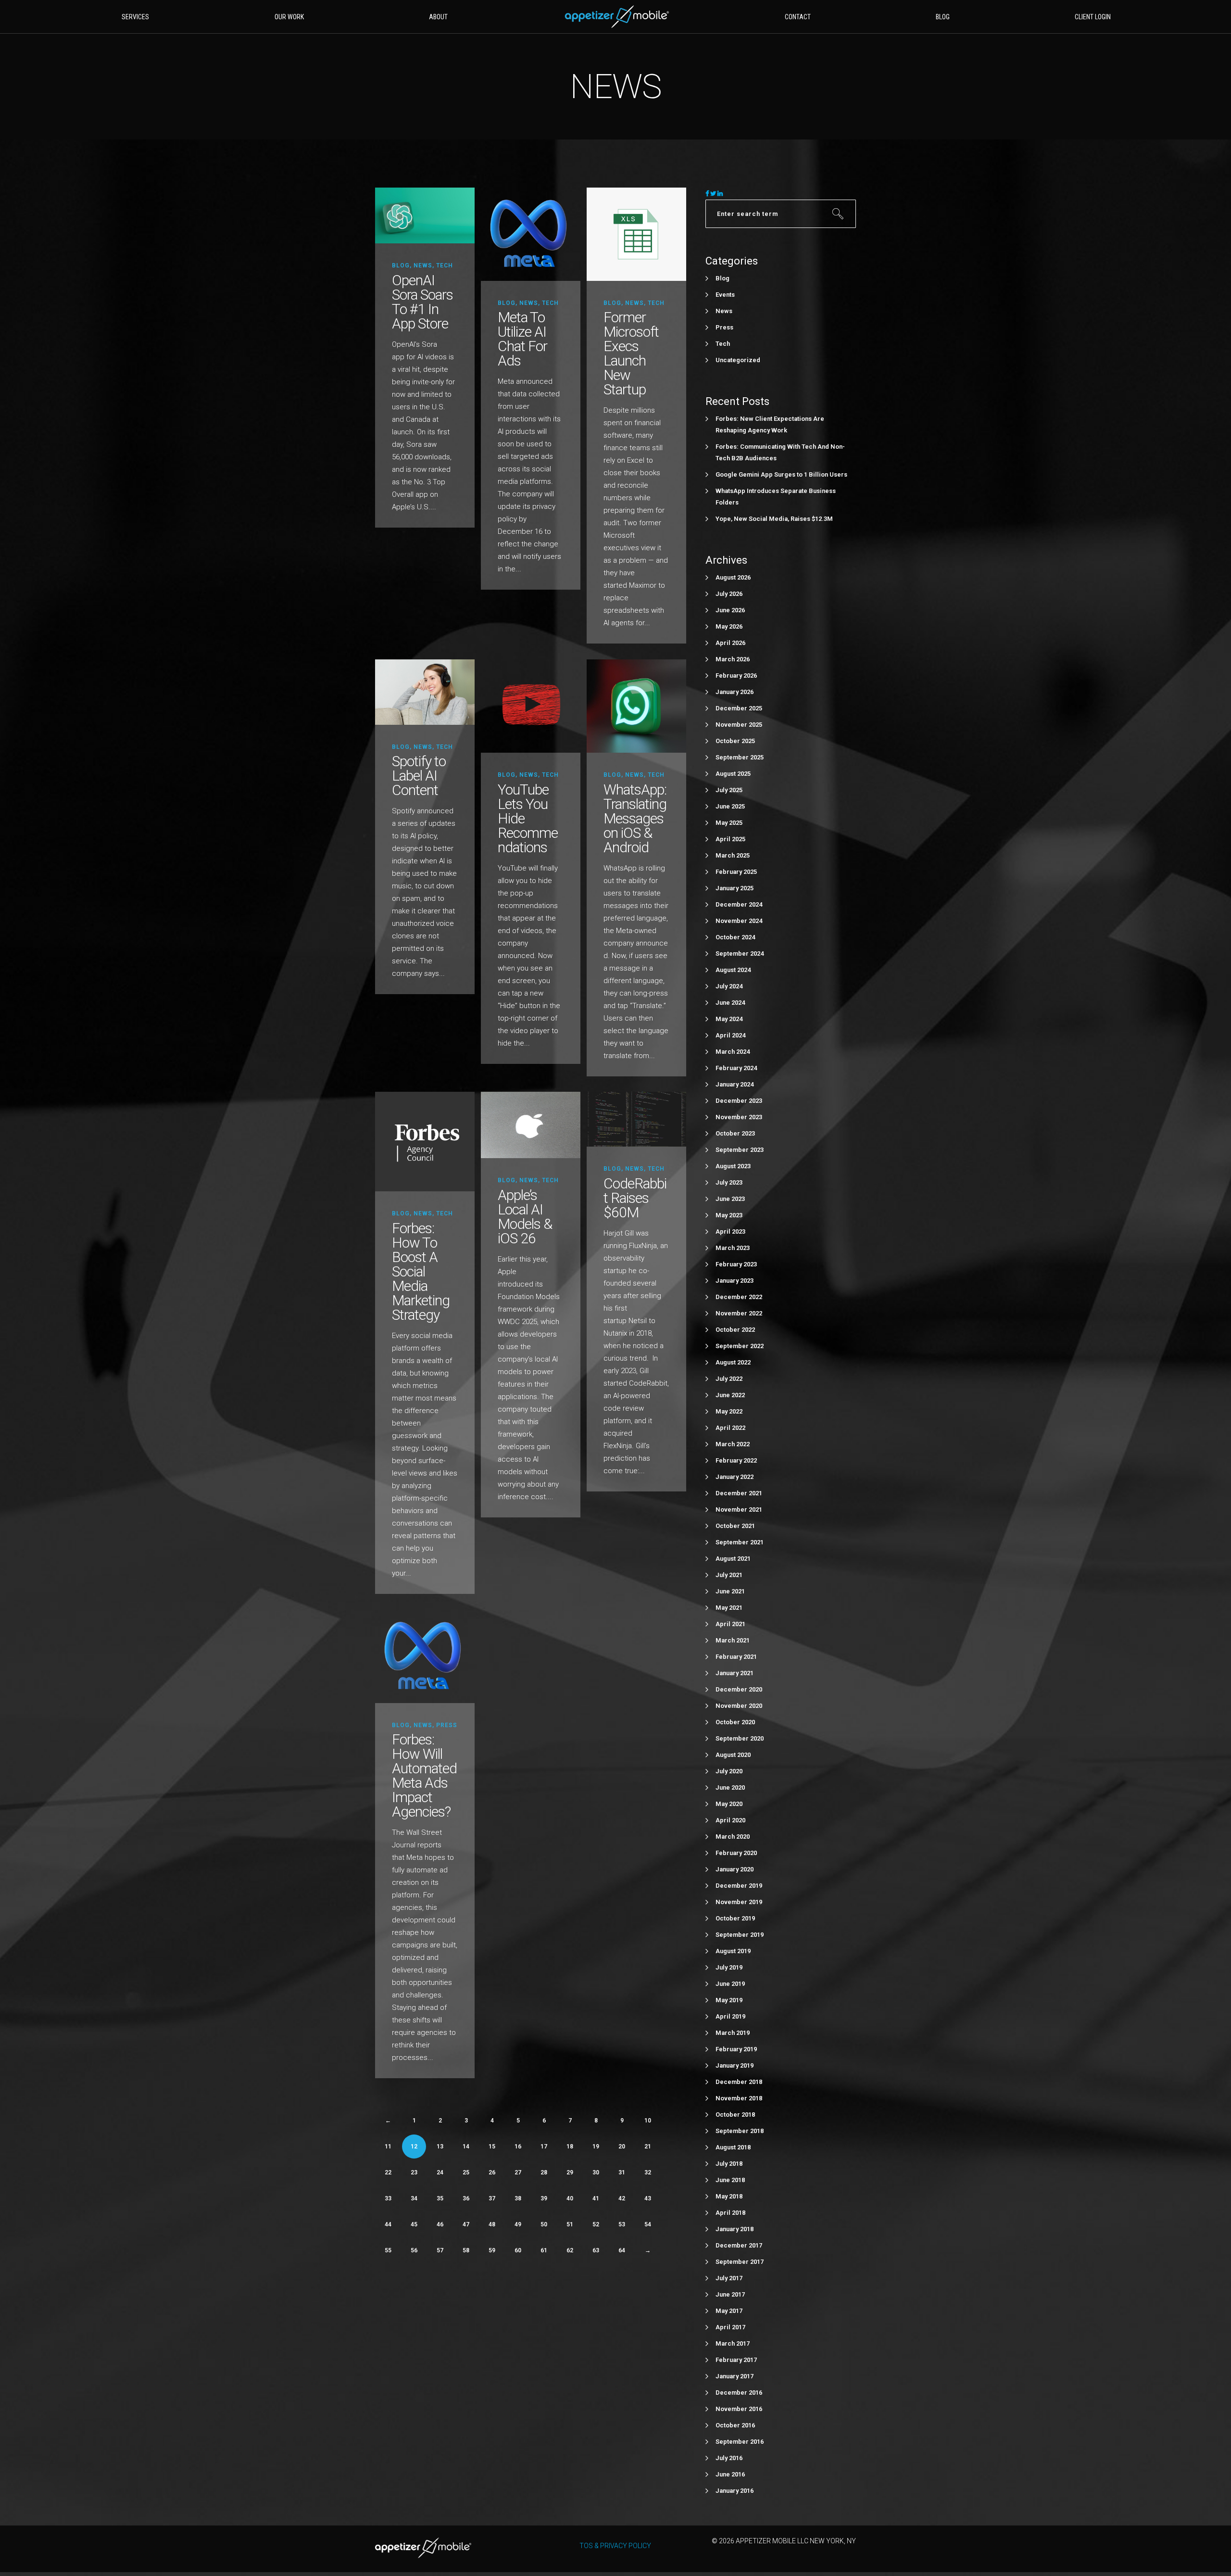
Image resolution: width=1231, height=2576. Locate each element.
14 (466, 2147)
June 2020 (730, 1787)
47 (466, 2224)
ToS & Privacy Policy (615, 2546)
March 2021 (733, 1640)
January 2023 (735, 1281)
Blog (401, 265)
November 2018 (739, 2098)
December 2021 (739, 1493)
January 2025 (735, 888)
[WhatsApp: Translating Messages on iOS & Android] (636, 706)
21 (648, 2147)
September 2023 (740, 1150)
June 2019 (730, 1984)
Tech (445, 265)
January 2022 (735, 1477)
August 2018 (733, 2147)
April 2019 (730, 2016)
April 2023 (730, 1231)
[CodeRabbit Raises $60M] (636, 1119)
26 (492, 2172)
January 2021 (735, 1673)
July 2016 (729, 2458)
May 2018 (729, 2196)
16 (518, 2147)
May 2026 (729, 626)
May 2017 (729, 2311)
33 (388, 2198)
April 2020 (730, 1820)
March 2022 (733, 1444)
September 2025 (740, 757)
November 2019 (739, 1902)
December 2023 (739, 1101)
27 (518, 2172)
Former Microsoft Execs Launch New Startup (631, 353)
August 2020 (733, 1755)
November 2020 (739, 1706)
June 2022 (730, 1395)
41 (596, 2198)
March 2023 (733, 1248)
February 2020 (736, 1853)
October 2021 (735, 1526)
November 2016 (739, 2409)
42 (622, 2198)
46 (440, 2224)
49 (518, 2224)
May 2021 (729, 1608)
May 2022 (729, 1411)
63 (596, 2250)
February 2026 (736, 676)
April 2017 (730, 2327)
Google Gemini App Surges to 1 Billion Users (781, 474)
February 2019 (736, 2049)
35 (440, 2198)
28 (544, 2172)
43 (648, 2198)
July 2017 (729, 2278)
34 (414, 2198)
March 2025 (733, 855)
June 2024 (730, 1003)
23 (414, 2172)
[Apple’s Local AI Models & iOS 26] (531, 1125)
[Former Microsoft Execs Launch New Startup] (636, 234)
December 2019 (739, 1886)
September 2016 (740, 2442)
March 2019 (733, 2033)
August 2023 (733, 1166)
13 (440, 2147)
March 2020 (733, 1837)
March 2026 (733, 659)
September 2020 (740, 1738)
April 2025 (730, 839)
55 (388, 2250)
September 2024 (740, 953)
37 (492, 2198)
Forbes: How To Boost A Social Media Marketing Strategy (421, 1271)
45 (414, 2224)
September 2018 (740, 2131)
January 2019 (735, 2065)
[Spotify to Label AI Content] (425, 692)
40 (570, 2198)
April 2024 (730, 1035)
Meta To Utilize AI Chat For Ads (522, 339)
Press (447, 1725)
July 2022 (729, 1379)
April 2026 (730, 643)
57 (440, 2250)
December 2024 (739, 904)
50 (544, 2224)
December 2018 (739, 2082)
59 (492, 2250)
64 (622, 2250)
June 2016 (730, 2474)
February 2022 (736, 1460)
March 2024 (733, 1052)
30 (596, 2172)
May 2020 (729, 1804)
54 (648, 2224)
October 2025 (735, 741)
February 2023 (736, 1264)
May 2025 (729, 823)
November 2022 (739, 1313)
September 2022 (740, 1346)
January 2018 (735, 2229)
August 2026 (733, 577)
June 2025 (730, 806)
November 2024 (739, 921)
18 (570, 2147)
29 (570, 2172)
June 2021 (730, 1591)
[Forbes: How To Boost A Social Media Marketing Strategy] (425, 1141)
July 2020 (729, 1771)
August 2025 (733, 774)
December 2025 (739, 708)
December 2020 (739, 1689)
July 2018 (729, 2164)
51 (570, 2224)
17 (544, 2147)
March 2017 (733, 2343)
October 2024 (735, 937)
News (423, 265)
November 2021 (739, 1509)
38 (518, 2198)
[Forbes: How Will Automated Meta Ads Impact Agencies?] (425, 1656)
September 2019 (740, 1935)
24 (440, 2172)
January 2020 (735, 1869)
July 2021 (729, 1575)
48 (492, 2224)
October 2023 (735, 1133)
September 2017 (740, 2262)
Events (725, 295)
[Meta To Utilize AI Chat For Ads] (531, 234)
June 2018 (730, 2180)
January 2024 (735, 1084)
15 (492, 2147)
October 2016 (735, 2425)
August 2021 (733, 1559)
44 (388, 2224)
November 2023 (739, 1117)
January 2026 (735, 692)
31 (622, 2172)
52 (596, 2224)
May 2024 (729, 1019)
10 (648, 2121)
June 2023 (730, 1199)
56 (414, 2250)
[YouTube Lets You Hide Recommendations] (531, 706)
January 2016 (735, 2491)
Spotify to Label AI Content (419, 776)
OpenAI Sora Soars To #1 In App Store (422, 302)
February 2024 (736, 1068)
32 (648, 2172)
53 (622, 2224)
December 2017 (739, 2245)
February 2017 (736, 2360)
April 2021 (730, 1624)
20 (622, 2147)
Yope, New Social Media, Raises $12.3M (774, 519)
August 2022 (733, 1362)
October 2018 (735, 2115)
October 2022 (735, 1330)
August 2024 (733, 970)
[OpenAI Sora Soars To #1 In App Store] (425, 215)
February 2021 (736, 1657)
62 (570, 2250)
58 (466, 2250)
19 (596, 2147)
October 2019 (735, 1918)
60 (518, 2250)
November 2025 (739, 725)
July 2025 (729, 790)
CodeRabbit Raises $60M (635, 1198)
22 (388, 2172)
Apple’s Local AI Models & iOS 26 (525, 1217)
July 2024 (729, 986)
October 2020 (735, 1722)
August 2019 (733, 1951)
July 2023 (729, 1182)
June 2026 (730, 610)
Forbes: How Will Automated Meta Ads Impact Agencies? (424, 1775)
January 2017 (735, 2376)
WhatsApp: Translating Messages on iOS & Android (635, 818)
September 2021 (740, 1542)
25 (466, 2172)
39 (544, 2198)
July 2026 (729, 594)
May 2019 (729, 2000)
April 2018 (730, 2213)
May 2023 (729, 1215)
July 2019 (729, 1967)
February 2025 (736, 872)
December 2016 (739, 2393)
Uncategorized (738, 360)
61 (544, 2250)
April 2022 (730, 1428)
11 (388, 2147)
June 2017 (730, 2294)
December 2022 (739, 1297)
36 (466, 2198)
